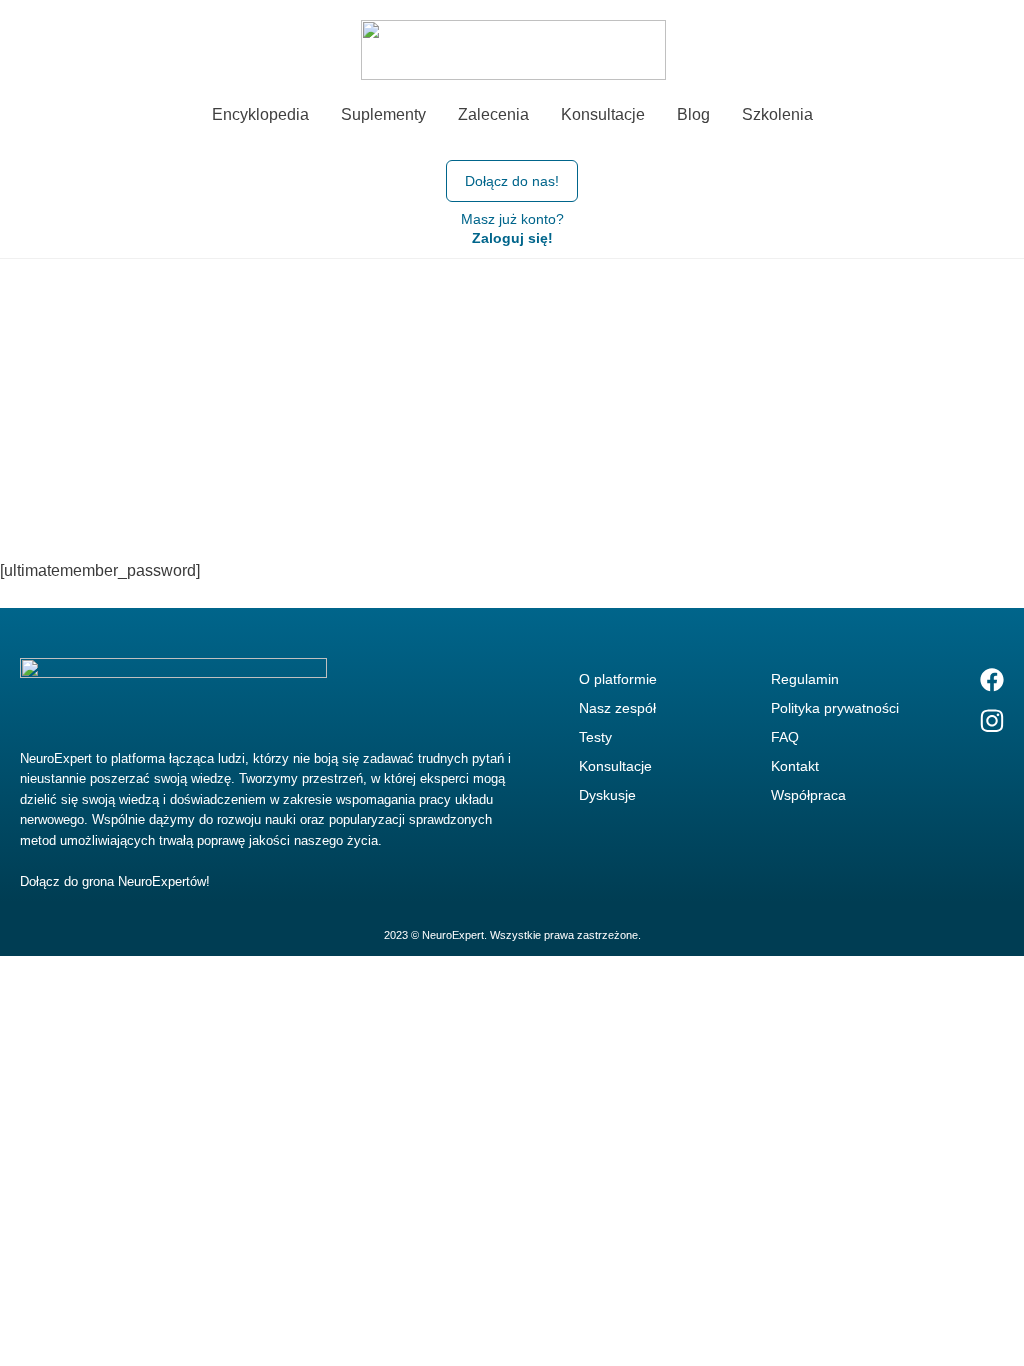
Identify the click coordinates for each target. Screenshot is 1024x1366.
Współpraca (808, 795)
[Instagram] (992, 721)
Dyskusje (607, 795)
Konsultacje (615, 766)
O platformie (618, 679)
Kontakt (795, 766)
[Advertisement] (512, 409)
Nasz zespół (617, 708)
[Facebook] (992, 679)
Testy (595, 737)
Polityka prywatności (835, 708)
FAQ (785, 737)
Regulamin (805, 679)
